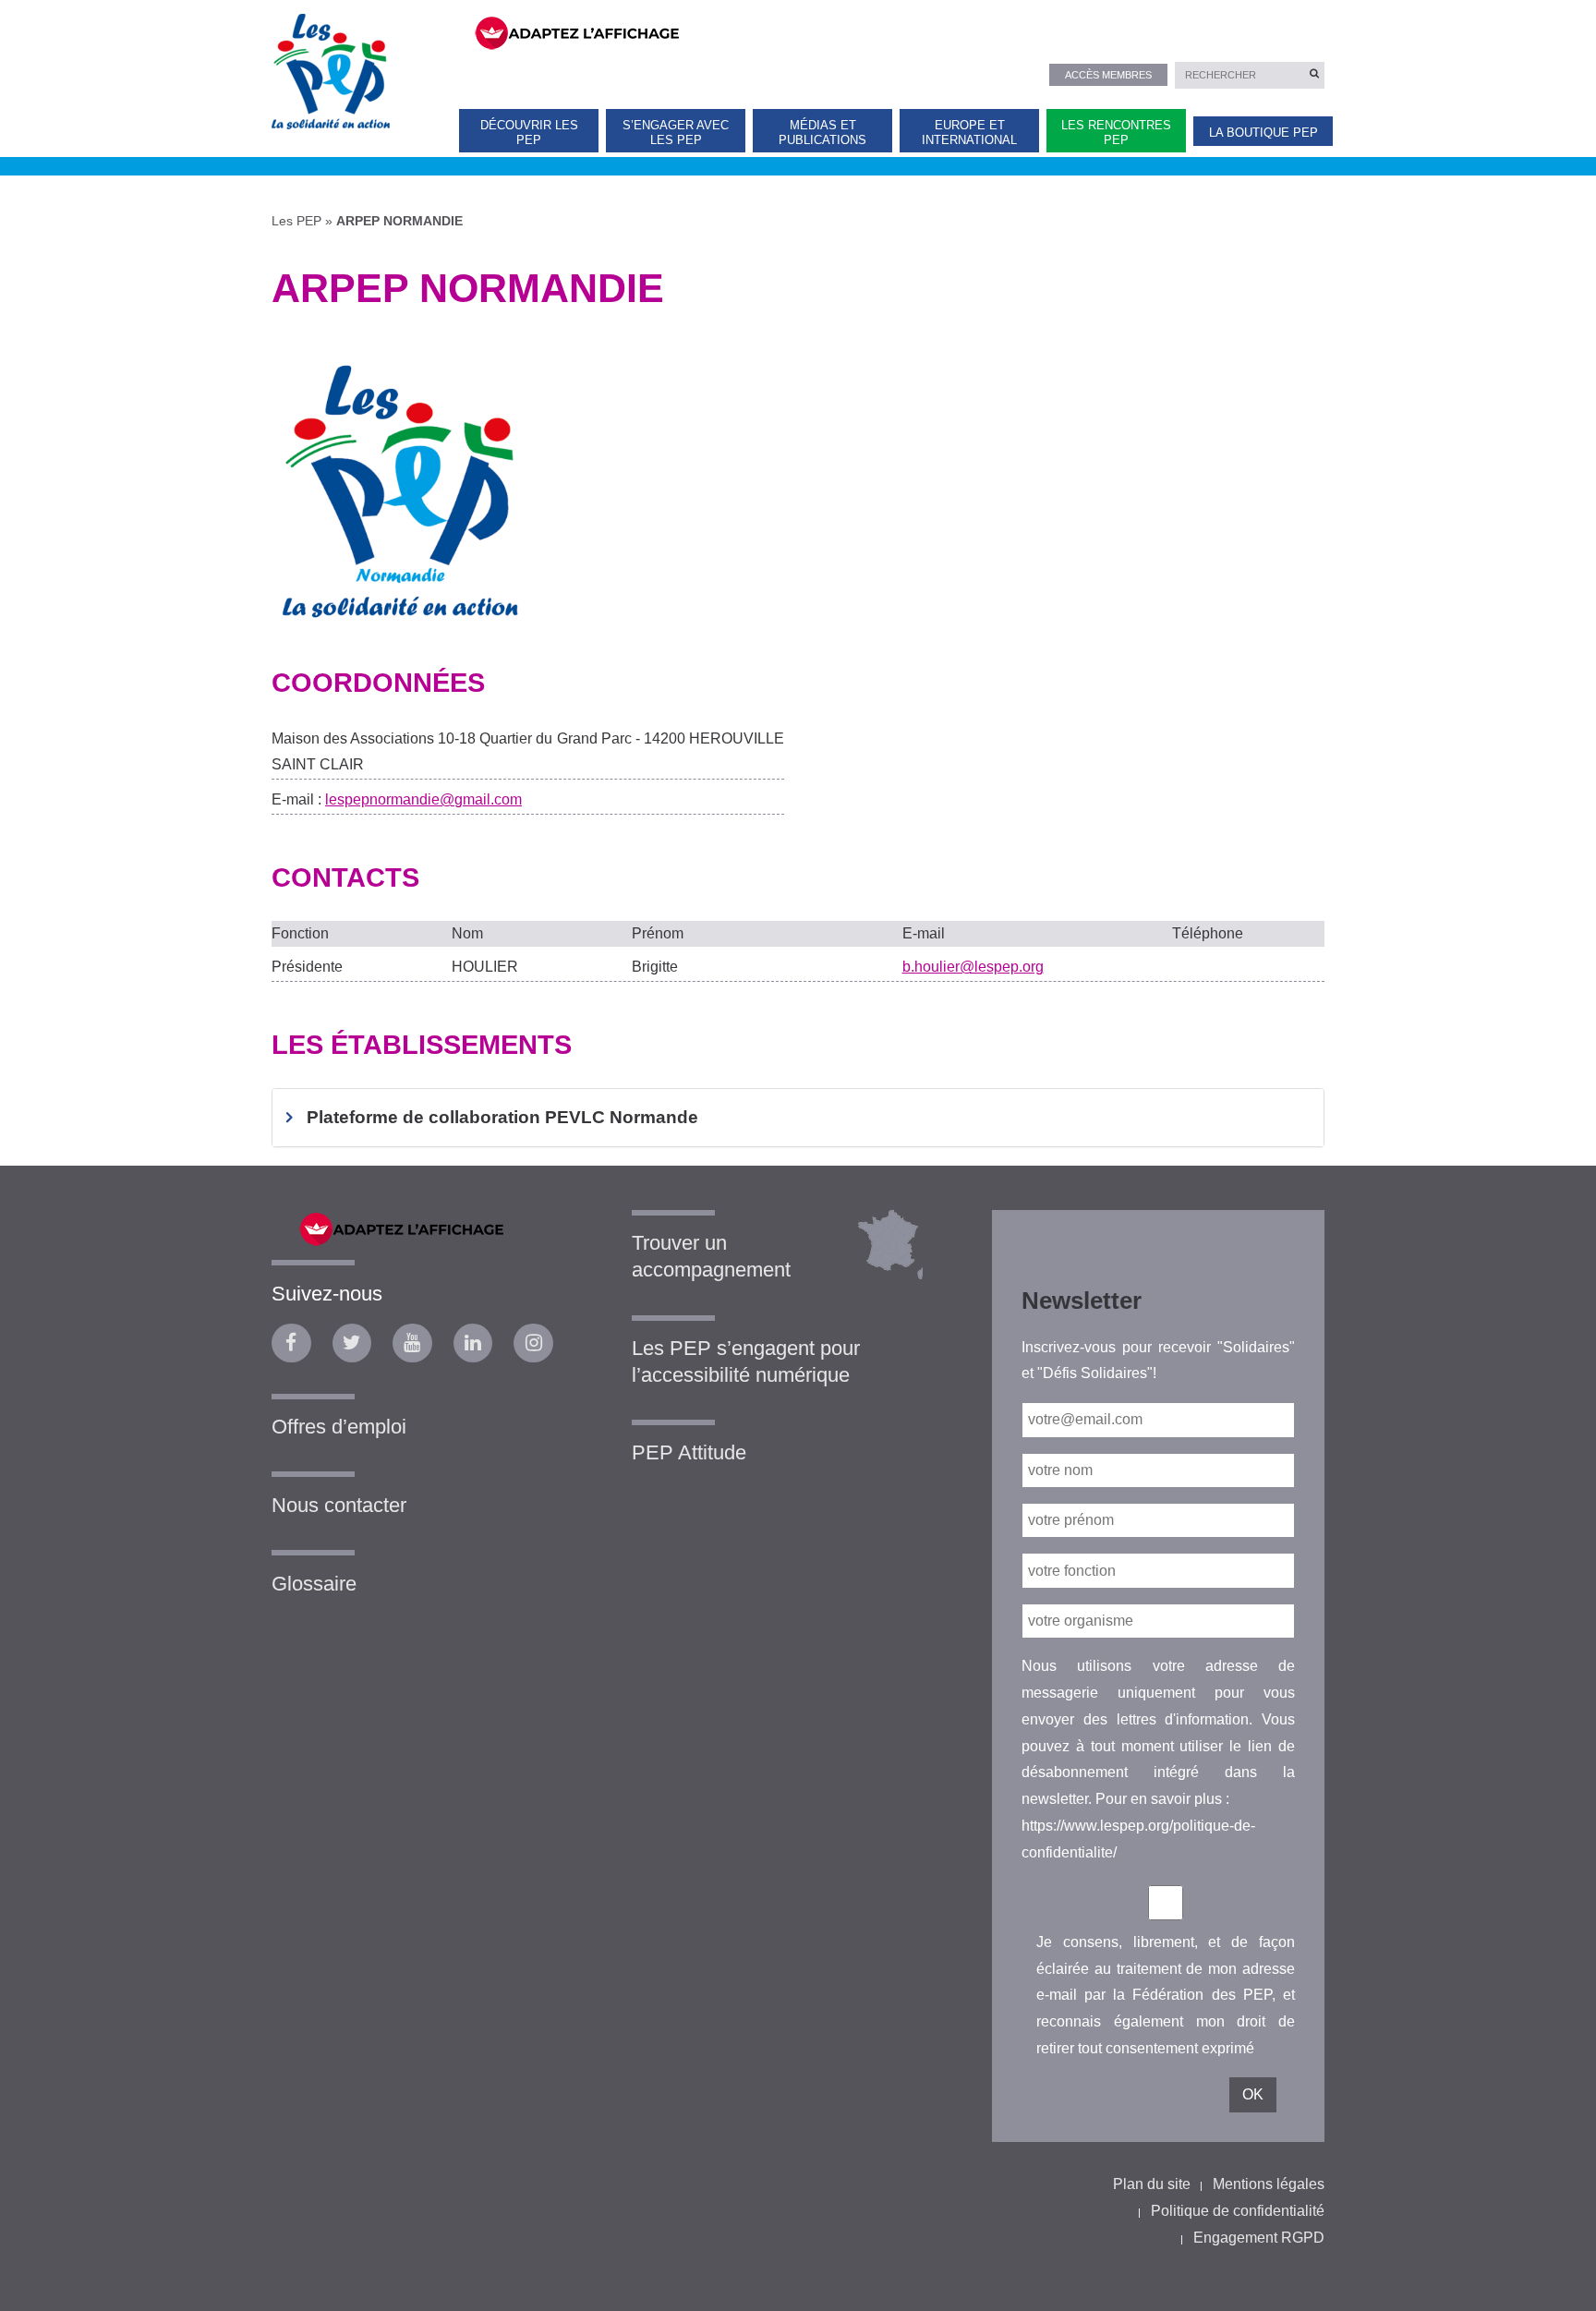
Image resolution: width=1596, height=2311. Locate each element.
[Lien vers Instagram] (533, 1343)
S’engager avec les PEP (676, 132)
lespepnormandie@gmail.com (423, 799)
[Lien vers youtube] (412, 1343)
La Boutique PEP (1263, 133)
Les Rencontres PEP (1116, 132)
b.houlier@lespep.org (973, 967)
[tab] (798, 1118)
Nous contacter (339, 1505)
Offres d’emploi (339, 1427)
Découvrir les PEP (529, 132)
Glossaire (314, 1584)
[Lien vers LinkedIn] (473, 1343)
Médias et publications (822, 132)
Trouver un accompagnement (711, 1256)
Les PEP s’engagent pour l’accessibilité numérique (746, 1361)
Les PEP (296, 221)
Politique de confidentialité (1238, 2211)
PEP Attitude (689, 1452)
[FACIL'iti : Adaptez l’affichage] (888, 31)
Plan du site (1152, 2184)
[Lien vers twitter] (352, 1343)
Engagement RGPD (1259, 2238)
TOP (1552, 2281)
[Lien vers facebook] (291, 1343)
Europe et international (969, 132)
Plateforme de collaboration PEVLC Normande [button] (502, 1117)
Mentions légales (1269, 2184)
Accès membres (1108, 75)
